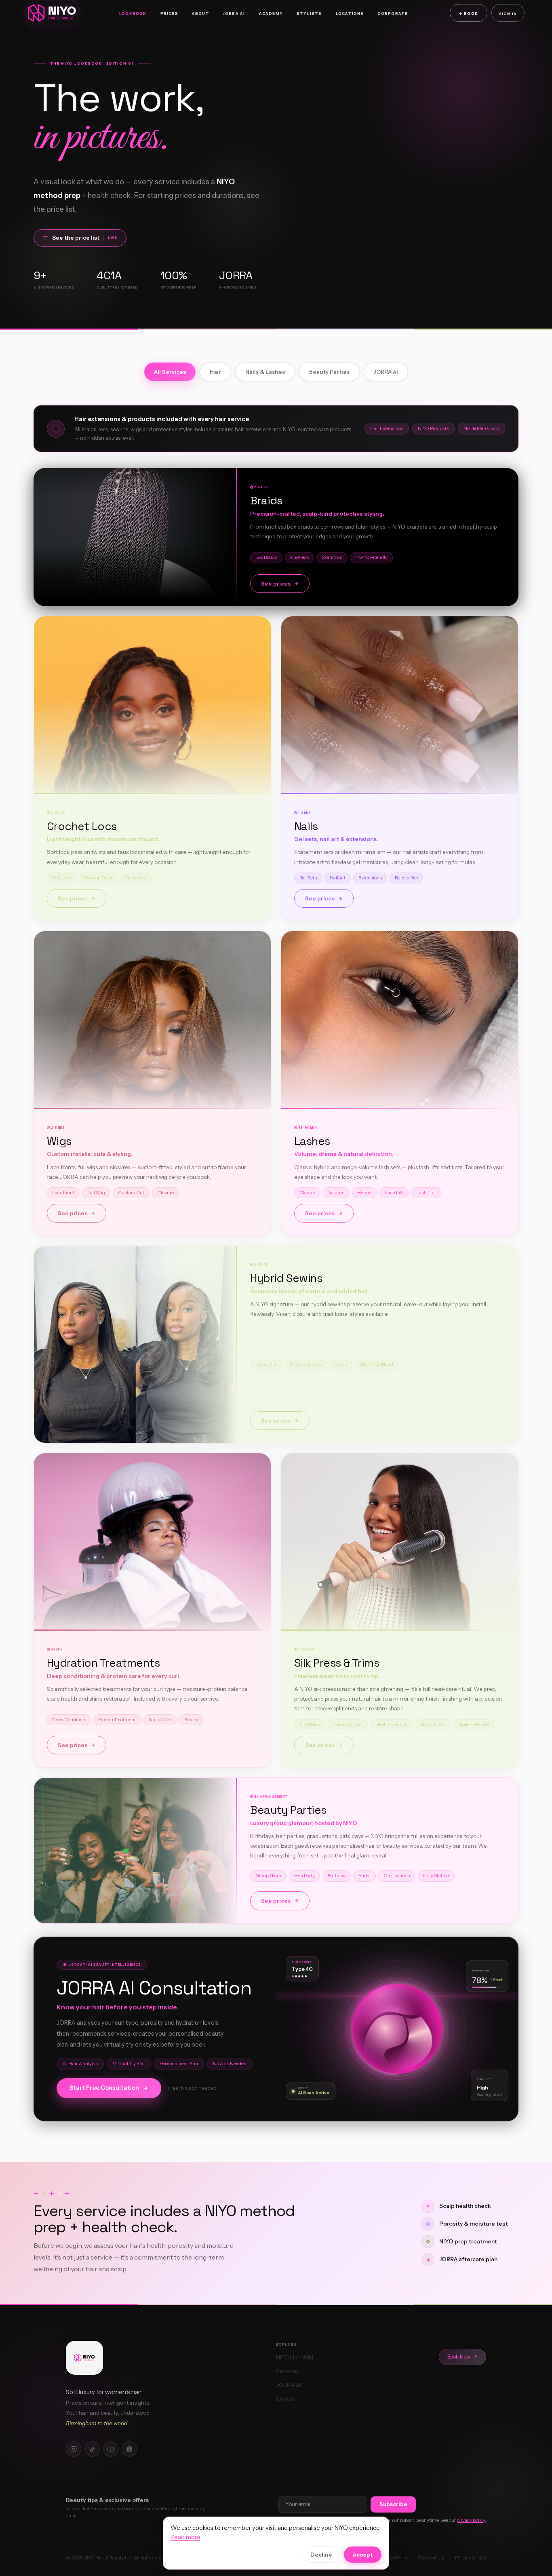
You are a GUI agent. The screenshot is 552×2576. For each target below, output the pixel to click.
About (201, 14)
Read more (185, 2537)
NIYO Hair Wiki (295, 2357)
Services (287, 2371)
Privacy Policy (394, 2558)
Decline (321, 2555)
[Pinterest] (129, 2449)
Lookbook (133, 14)
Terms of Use (432, 2558)
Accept (363, 2555)
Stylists (309, 14)
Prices (169, 14)
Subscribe (393, 2504)
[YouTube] (111, 2449)
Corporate (393, 14)
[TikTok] (92, 2449)
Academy (271, 14)
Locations (350, 14)
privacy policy (471, 2520)
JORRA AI (234, 14)
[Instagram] (74, 2449)
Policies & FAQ (471, 2558)
